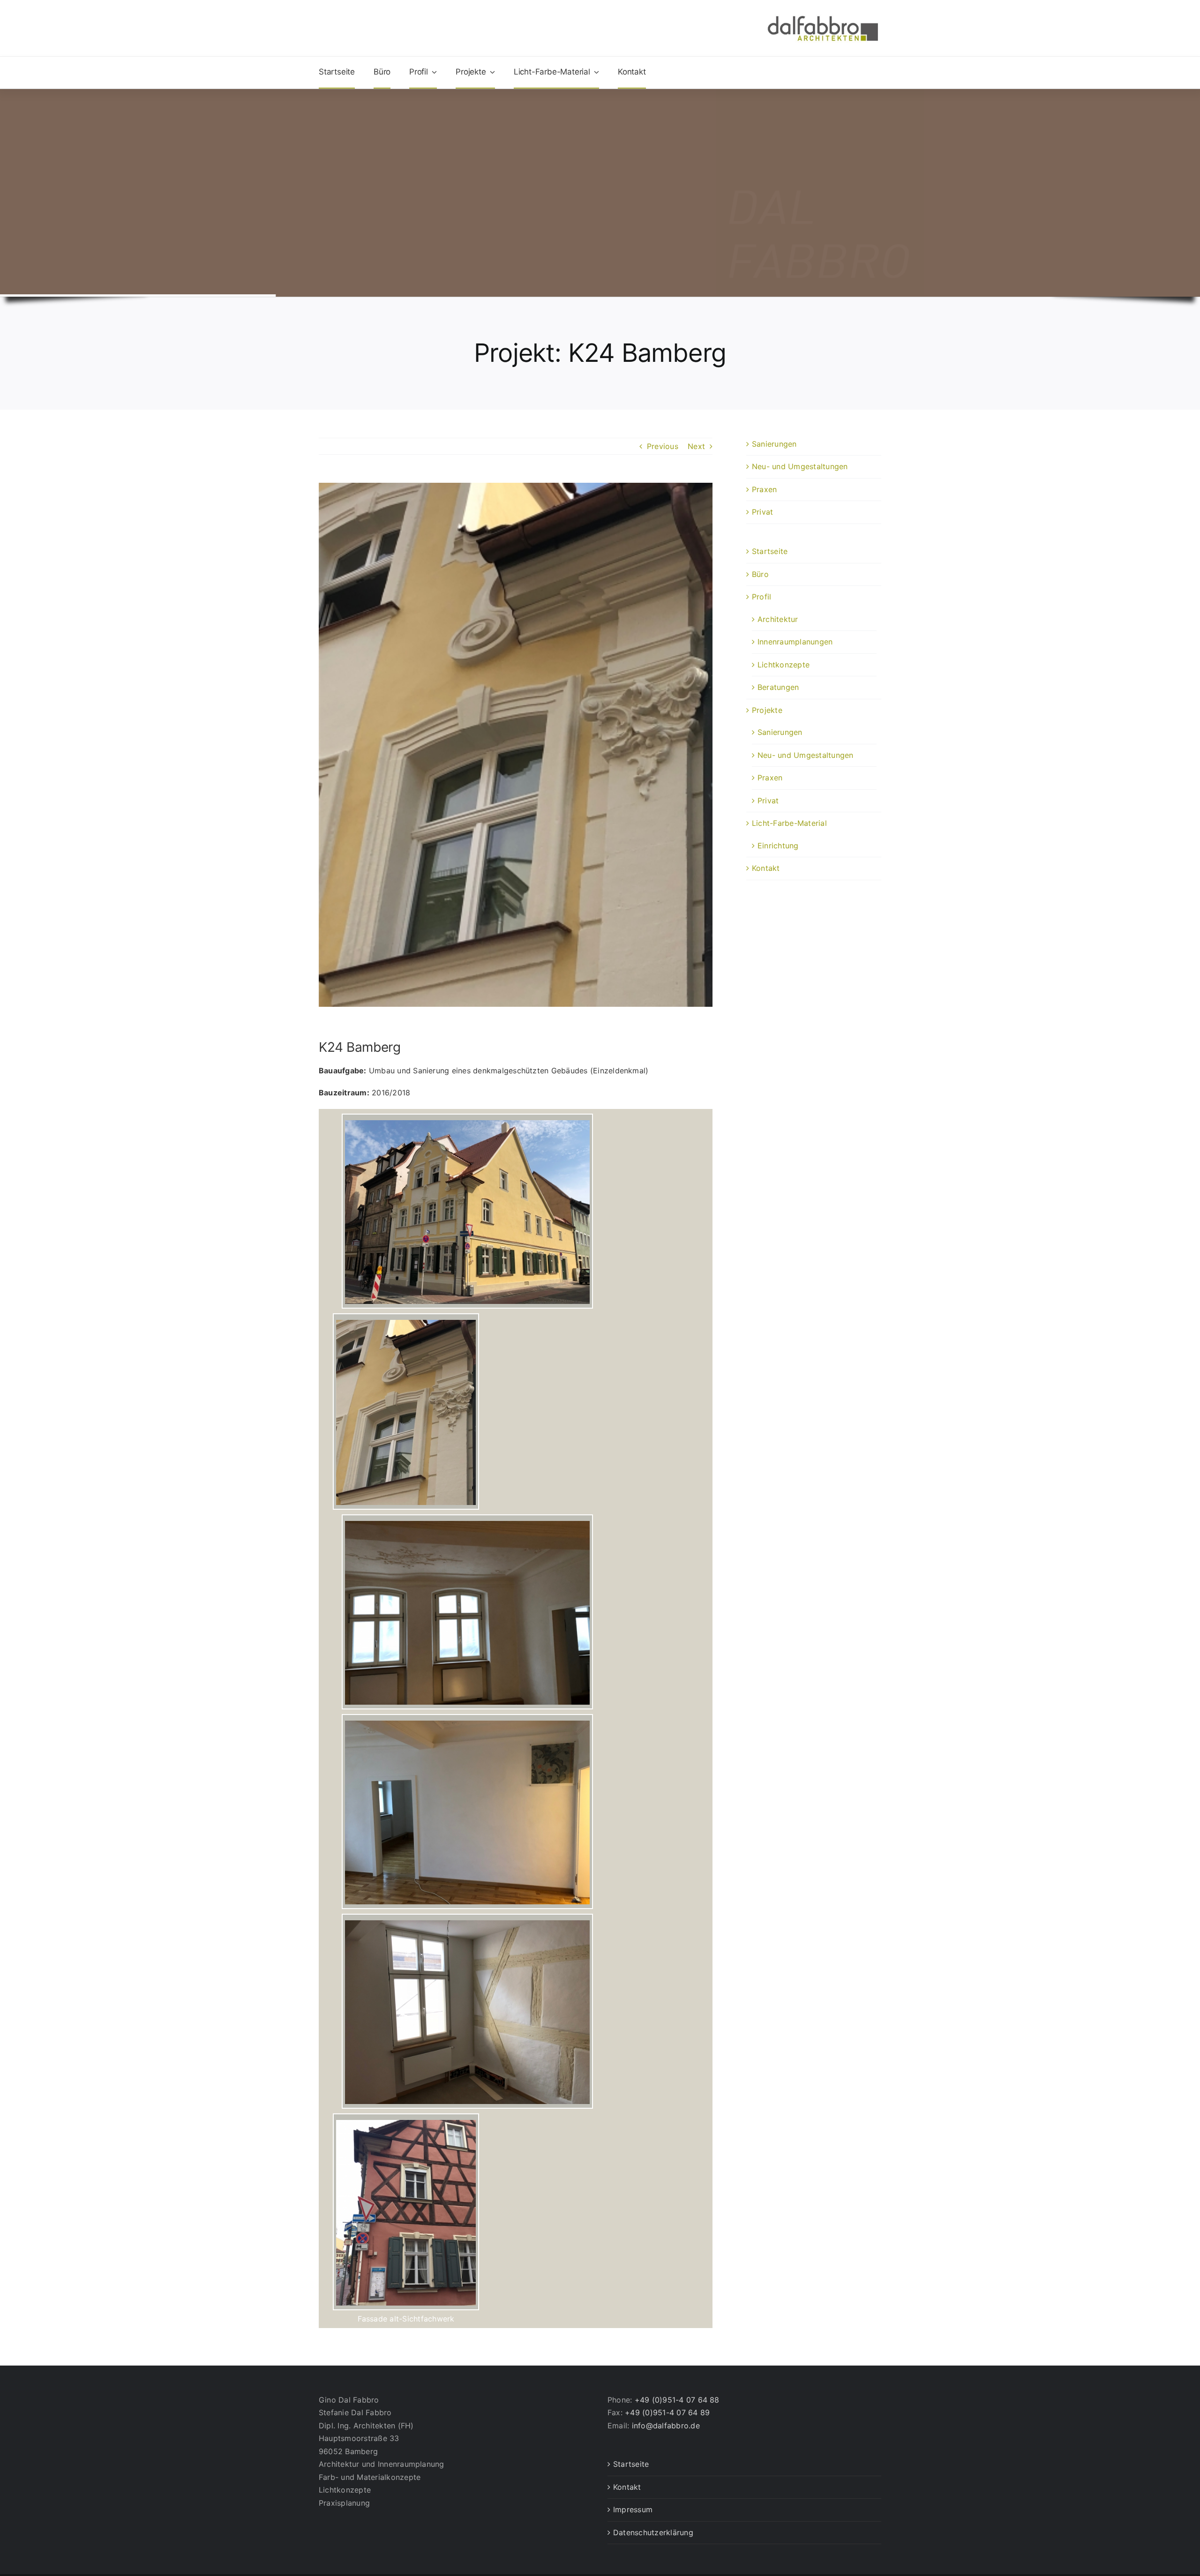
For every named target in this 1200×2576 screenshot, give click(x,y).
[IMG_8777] (406, 1317)
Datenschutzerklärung (653, 2532)
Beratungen (778, 687)
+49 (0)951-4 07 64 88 (677, 2400)
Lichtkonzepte (784, 665)
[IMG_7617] (468, 1518)
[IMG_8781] (468, 1117)
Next (696, 446)
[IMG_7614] (468, 1718)
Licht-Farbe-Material (789, 823)
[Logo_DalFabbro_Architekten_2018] (823, 15)
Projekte (767, 710)
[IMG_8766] (406, 2117)
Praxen (764, 489)
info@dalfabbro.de (666, 2426)
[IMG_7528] (468, 1917)
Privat (762, 512)
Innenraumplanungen (795, 642)
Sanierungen (774, 444)
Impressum (633, 2509)
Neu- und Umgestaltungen (800, 466)
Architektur (778, 619)
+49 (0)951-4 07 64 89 (667, 2412)
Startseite (770, 551)
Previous (663, 446)
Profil (761, 597)
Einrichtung (778, 846)
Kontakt (766, 868)
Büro (760, 574)
